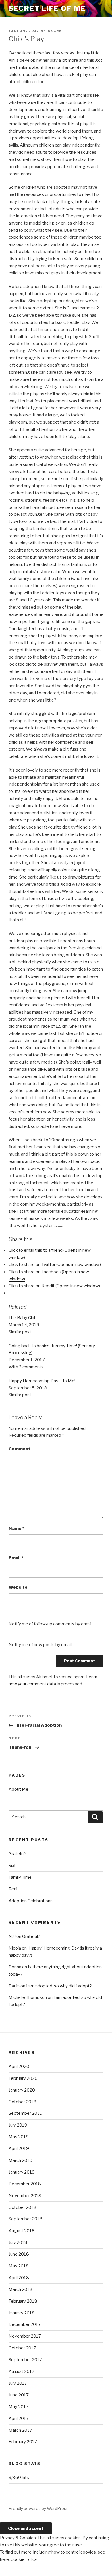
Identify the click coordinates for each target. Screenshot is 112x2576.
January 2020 (22, 2090)
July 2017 (18, 2383)
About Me (19, 1789)
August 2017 (22, 2371)
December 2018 (25, 2184)
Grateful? (18, 1854)
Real (13, 1889)
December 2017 (25, 2324)
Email (16, 1558)
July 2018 (18, 2242)
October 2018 (23, 2207)
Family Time (20, 1877)
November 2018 (25, 2196)
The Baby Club (23, 1318)
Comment (20, 1449)
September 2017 (25, 2360)
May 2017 (19, 2407)
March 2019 (21, 2160)
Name (17, 1529)
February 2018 (23, 2301)
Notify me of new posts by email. (40, 1645)
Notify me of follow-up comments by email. (50, 1624)
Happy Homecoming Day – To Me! (42, 1381)
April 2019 (19, 2149)
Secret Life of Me (47, 8)
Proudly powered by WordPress (39, 2508)
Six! (12, 1866)
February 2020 (23, 2078)
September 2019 (26, 2113)
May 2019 (19, 2137)
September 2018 (26, 2219)
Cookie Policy (24, 2559)
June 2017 (19, 2395)
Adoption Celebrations (31, 1901)
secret (56, 31)
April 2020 (19, 2067)
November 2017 (25, 2336)
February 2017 (23, 2442)
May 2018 (19, 2266)
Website (18, 1587)
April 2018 (19, 2278)
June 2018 (19, 2254)
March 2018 (21, 2289)
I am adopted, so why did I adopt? (59, 1986)
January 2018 (22, 2313)
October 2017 (22, 2348)
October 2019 (23, 2102)
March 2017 (20, 2430)
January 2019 (22, 2172)
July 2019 (18, 2125)
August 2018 (22, 2231)
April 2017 (19, 2419)
